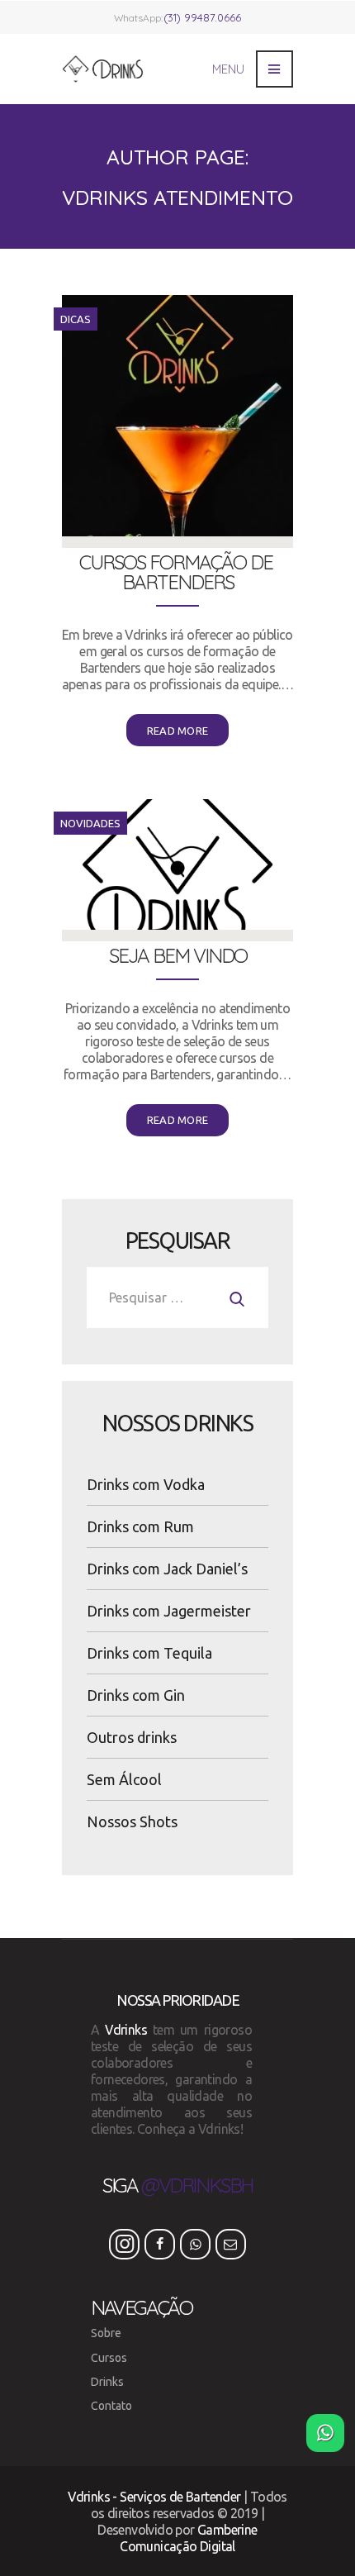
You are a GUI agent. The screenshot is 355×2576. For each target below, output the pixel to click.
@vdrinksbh (197, 2185)
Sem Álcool (124, 1779)
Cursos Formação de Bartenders (178, 572)
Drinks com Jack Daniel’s (167, 1569)
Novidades (90, 823)
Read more (178, 731)
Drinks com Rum (140, 1526)
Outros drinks (132, 1737)
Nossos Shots (132, 1821)
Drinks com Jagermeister (169, 1611)
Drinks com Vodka (146, 1484)
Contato (111, 2406)
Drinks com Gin (136, 1695)
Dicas (76, 319)
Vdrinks (126, 2030)
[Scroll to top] (30, 2433)
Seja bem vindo (178, 955)
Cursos (109, 2358)
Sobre (106, 2333)
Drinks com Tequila (149, 1653)
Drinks (107, 2382)
